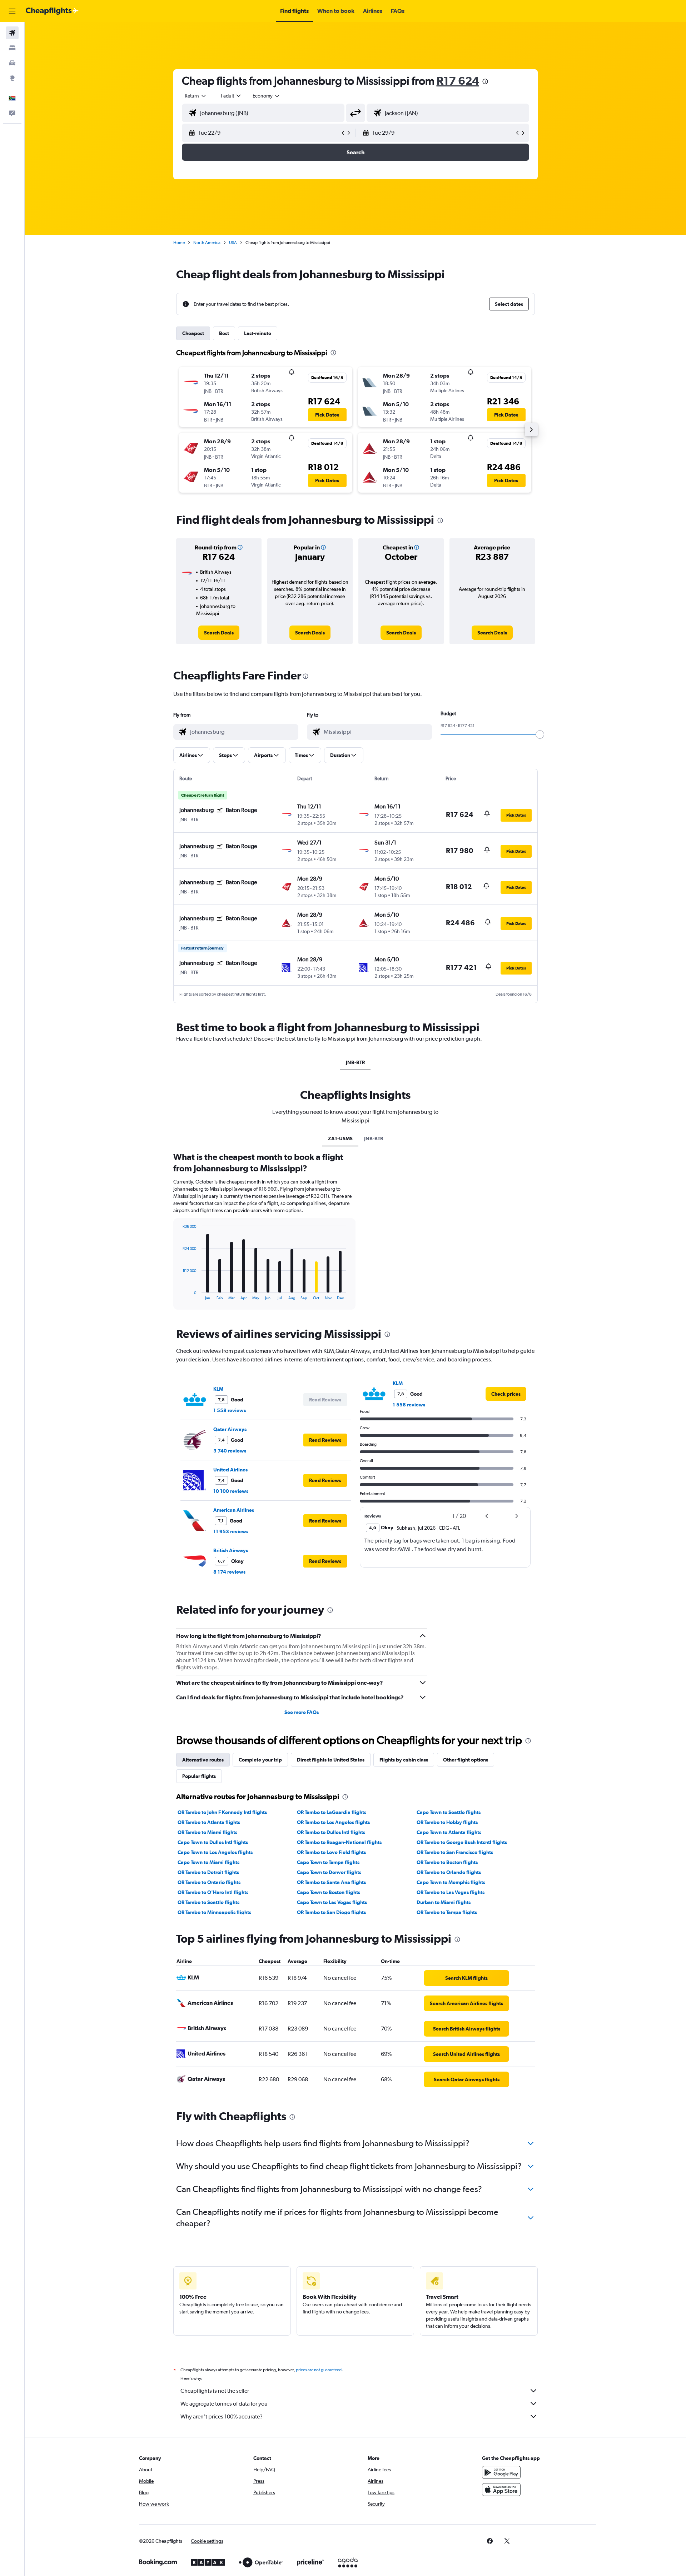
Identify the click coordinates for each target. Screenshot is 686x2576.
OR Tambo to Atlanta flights (209, 1822)
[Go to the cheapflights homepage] (52, 11)
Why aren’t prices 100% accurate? (222, 2416)
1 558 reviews (230, 1410)
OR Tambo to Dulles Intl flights (331, 1832)
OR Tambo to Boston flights (447, 1862)
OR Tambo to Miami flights (207, 1832)
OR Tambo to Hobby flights (447, 1822)
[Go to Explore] (12, 78)
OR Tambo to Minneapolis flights (214, 1912)
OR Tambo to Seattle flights (208, 1902)
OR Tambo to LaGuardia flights (332, 1812)
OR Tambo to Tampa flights (447, 1912)
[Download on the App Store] (501, 2490)
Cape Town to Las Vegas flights (332, 1902)
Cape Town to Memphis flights (451, 1882)
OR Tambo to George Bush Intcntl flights (462, 1842)
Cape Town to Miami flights (208, 1862)
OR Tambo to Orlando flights (449, 1872)
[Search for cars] (12, 63)
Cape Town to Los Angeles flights (215, 1852)
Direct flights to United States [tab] (331, 1760)
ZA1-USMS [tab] (340, 1138)
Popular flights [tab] (199, 1776)
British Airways (231, 1550)
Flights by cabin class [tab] (404, 1760)
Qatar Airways (230, 1429)
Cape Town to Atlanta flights (449, 1832)
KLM (218, 1389)
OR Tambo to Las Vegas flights (451, 1892)
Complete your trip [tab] (260, 1760)
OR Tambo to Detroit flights (208, 1872)
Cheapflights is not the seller (215, 2391)
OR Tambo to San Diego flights (331, 1912)
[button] (12, 11)
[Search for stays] (12, 48)
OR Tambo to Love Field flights (331, 1852)
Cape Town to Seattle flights (449, 1812)
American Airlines (234, 1510)
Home (179, 243)
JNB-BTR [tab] (355, 1062)
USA (233, 243)
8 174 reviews (229, 1572)
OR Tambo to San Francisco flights (455, 1852)
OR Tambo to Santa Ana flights (331, 1882)
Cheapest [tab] (193, 333)
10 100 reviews (231, 1491)
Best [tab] (224, 333)
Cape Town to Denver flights (329, 1872)
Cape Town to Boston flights (329, 1892)
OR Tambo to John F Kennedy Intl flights (222, 1812)
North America (207, 243)
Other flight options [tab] (466, 1760)
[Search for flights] (12, 33)
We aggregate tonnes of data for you (224, 2404)
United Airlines (230, 1470)
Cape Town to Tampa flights (328, 1862)
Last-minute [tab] (258, 333)
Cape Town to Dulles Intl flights (213, 1842)
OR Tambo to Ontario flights (209, 1882)
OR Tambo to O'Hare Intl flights (213, 1892)
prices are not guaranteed (319, 2370)
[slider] (540, 734)
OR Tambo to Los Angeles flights (333, 1822)
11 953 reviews (231, 1531)
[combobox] (196, 96)
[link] (219, 633)
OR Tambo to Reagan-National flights (339, 1842)
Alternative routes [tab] (203, 1760)
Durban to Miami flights (444, 1902)
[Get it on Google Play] (501, 2472)
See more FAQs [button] (302, 1712)
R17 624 (458, 81)
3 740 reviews (230, 1451)
